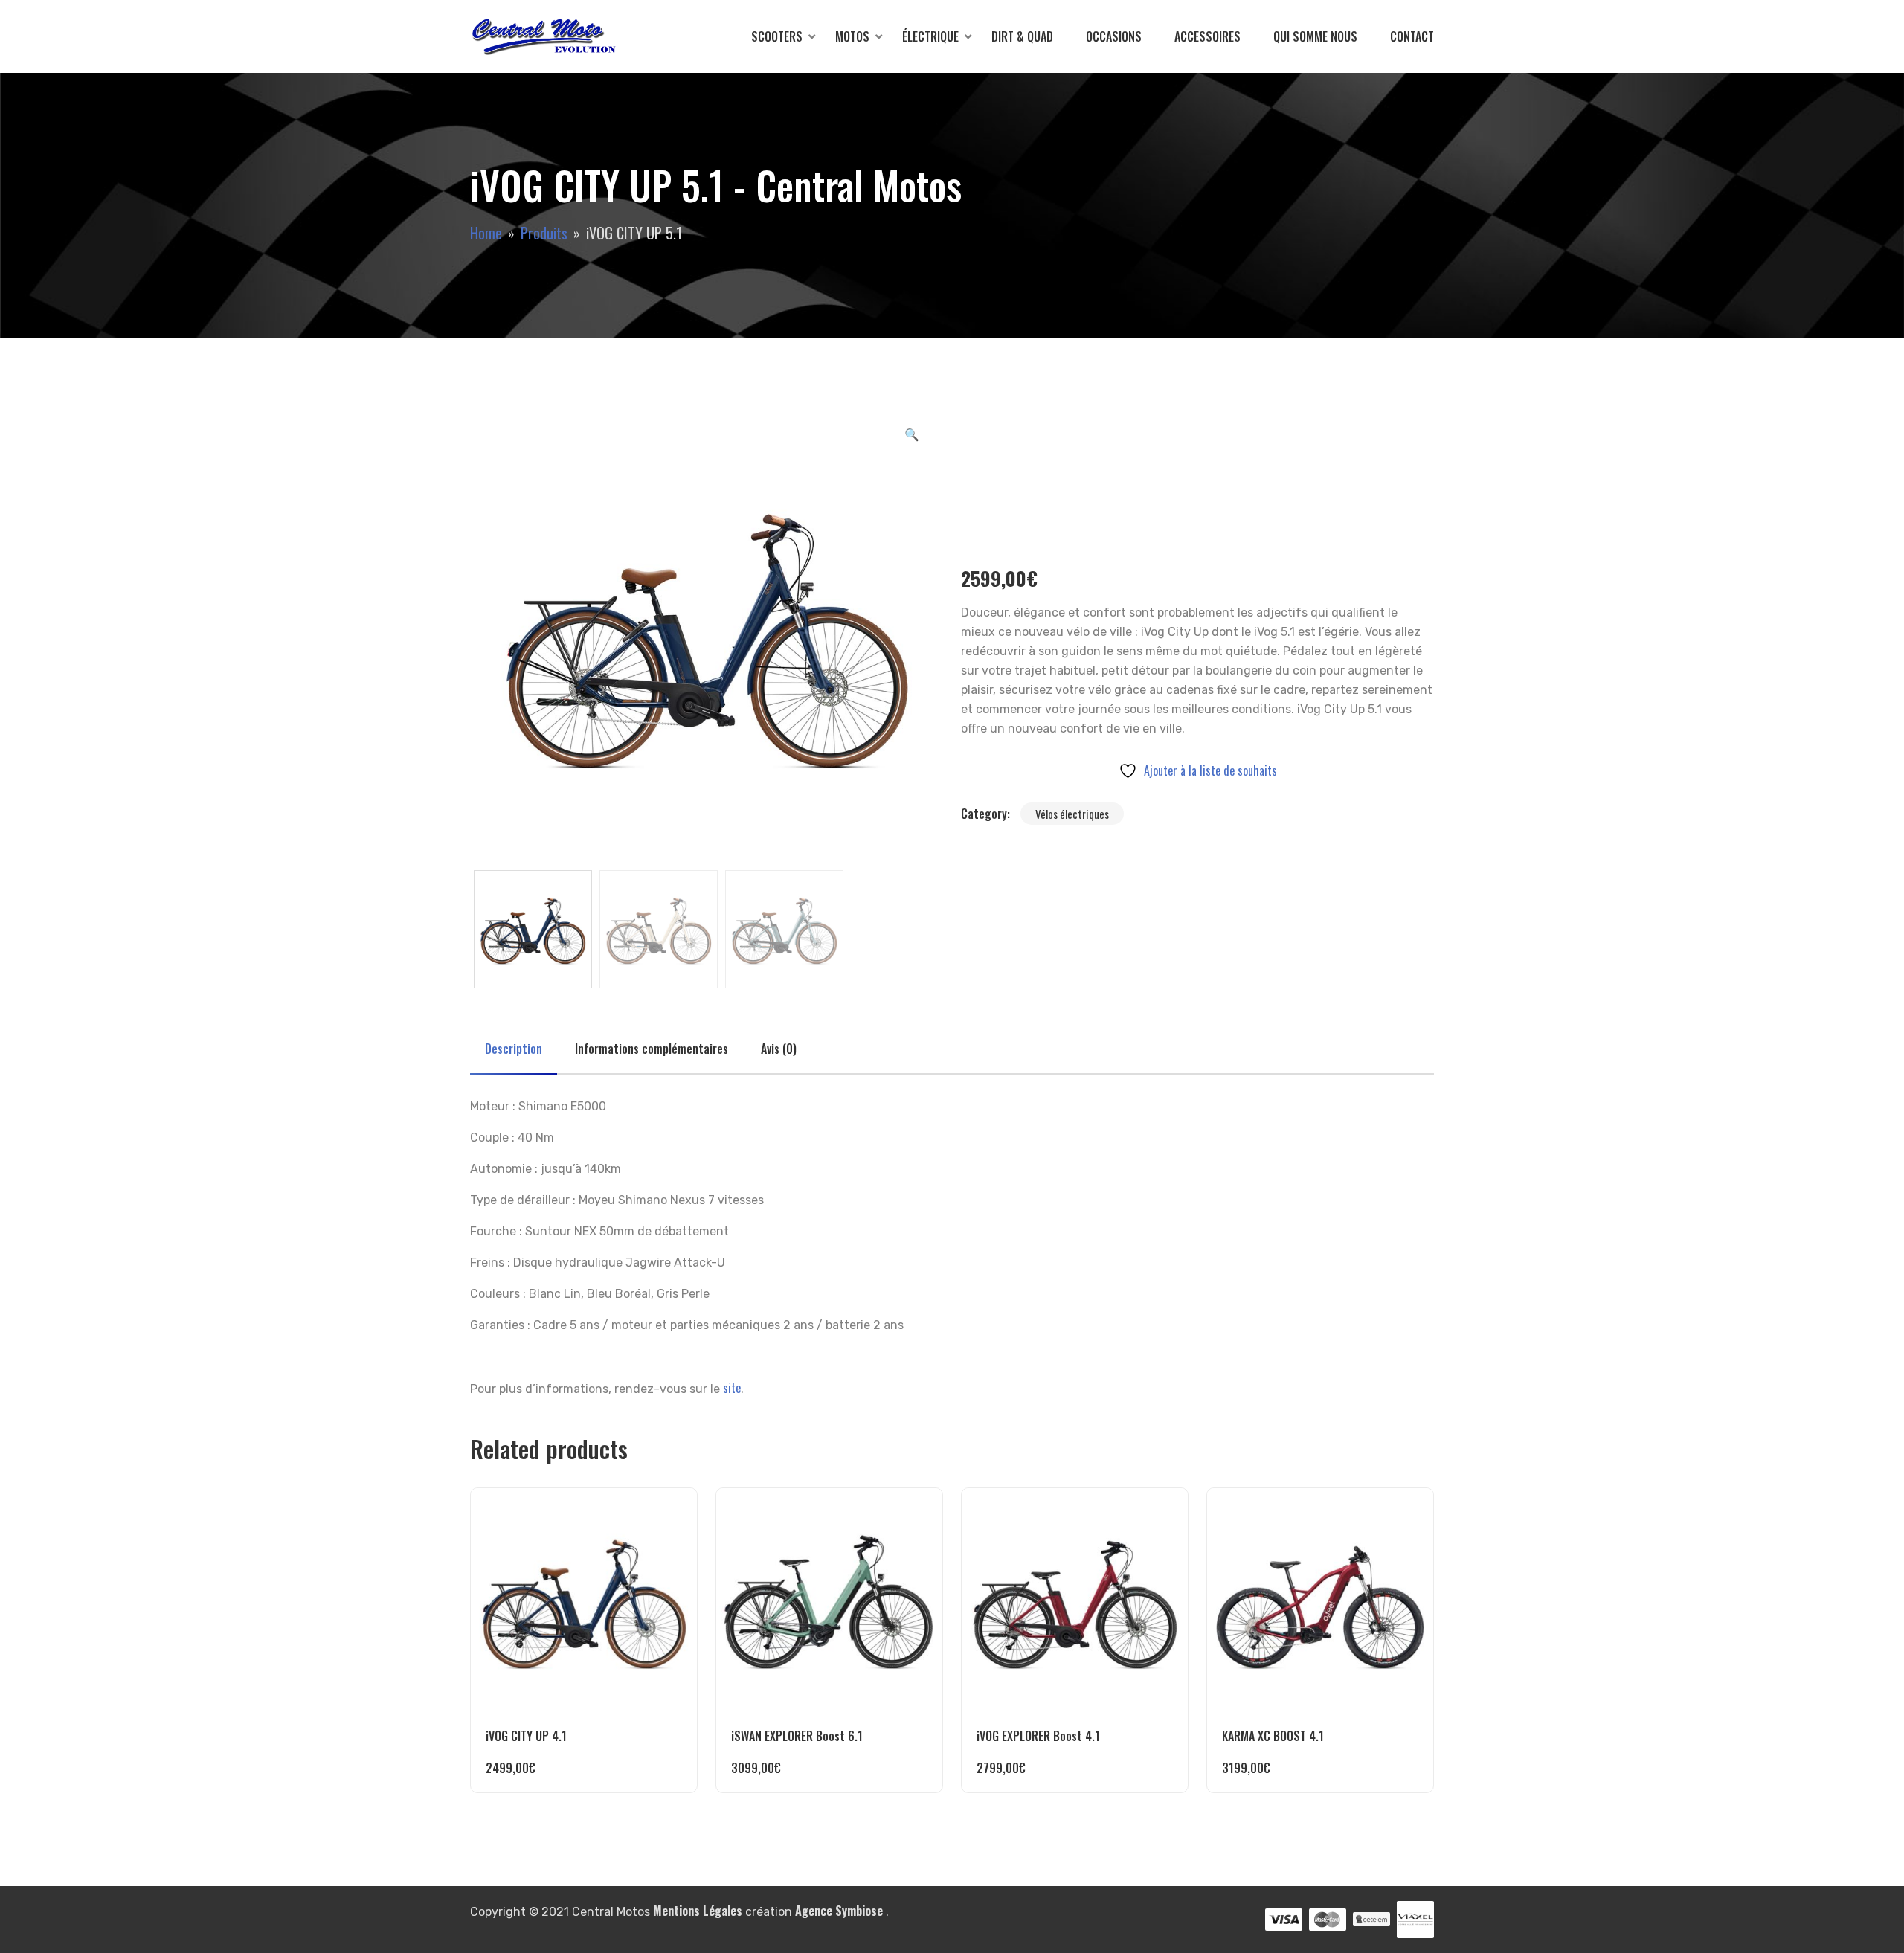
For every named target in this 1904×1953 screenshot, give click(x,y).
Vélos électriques (1072, 814)
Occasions (1114, 36)
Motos (852, 36)
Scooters (777, 36)
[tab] (514, 1049)
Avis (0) (779, 1049)
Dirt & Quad (1022, 36)
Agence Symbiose (839, 1911)
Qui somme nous (1315, 36)
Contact (1412, 36)
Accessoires (1207, 36)
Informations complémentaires (652, 1049)
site (732, 1388)
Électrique (930, 36)
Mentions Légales (698, 1911)
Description (514, 1049)
